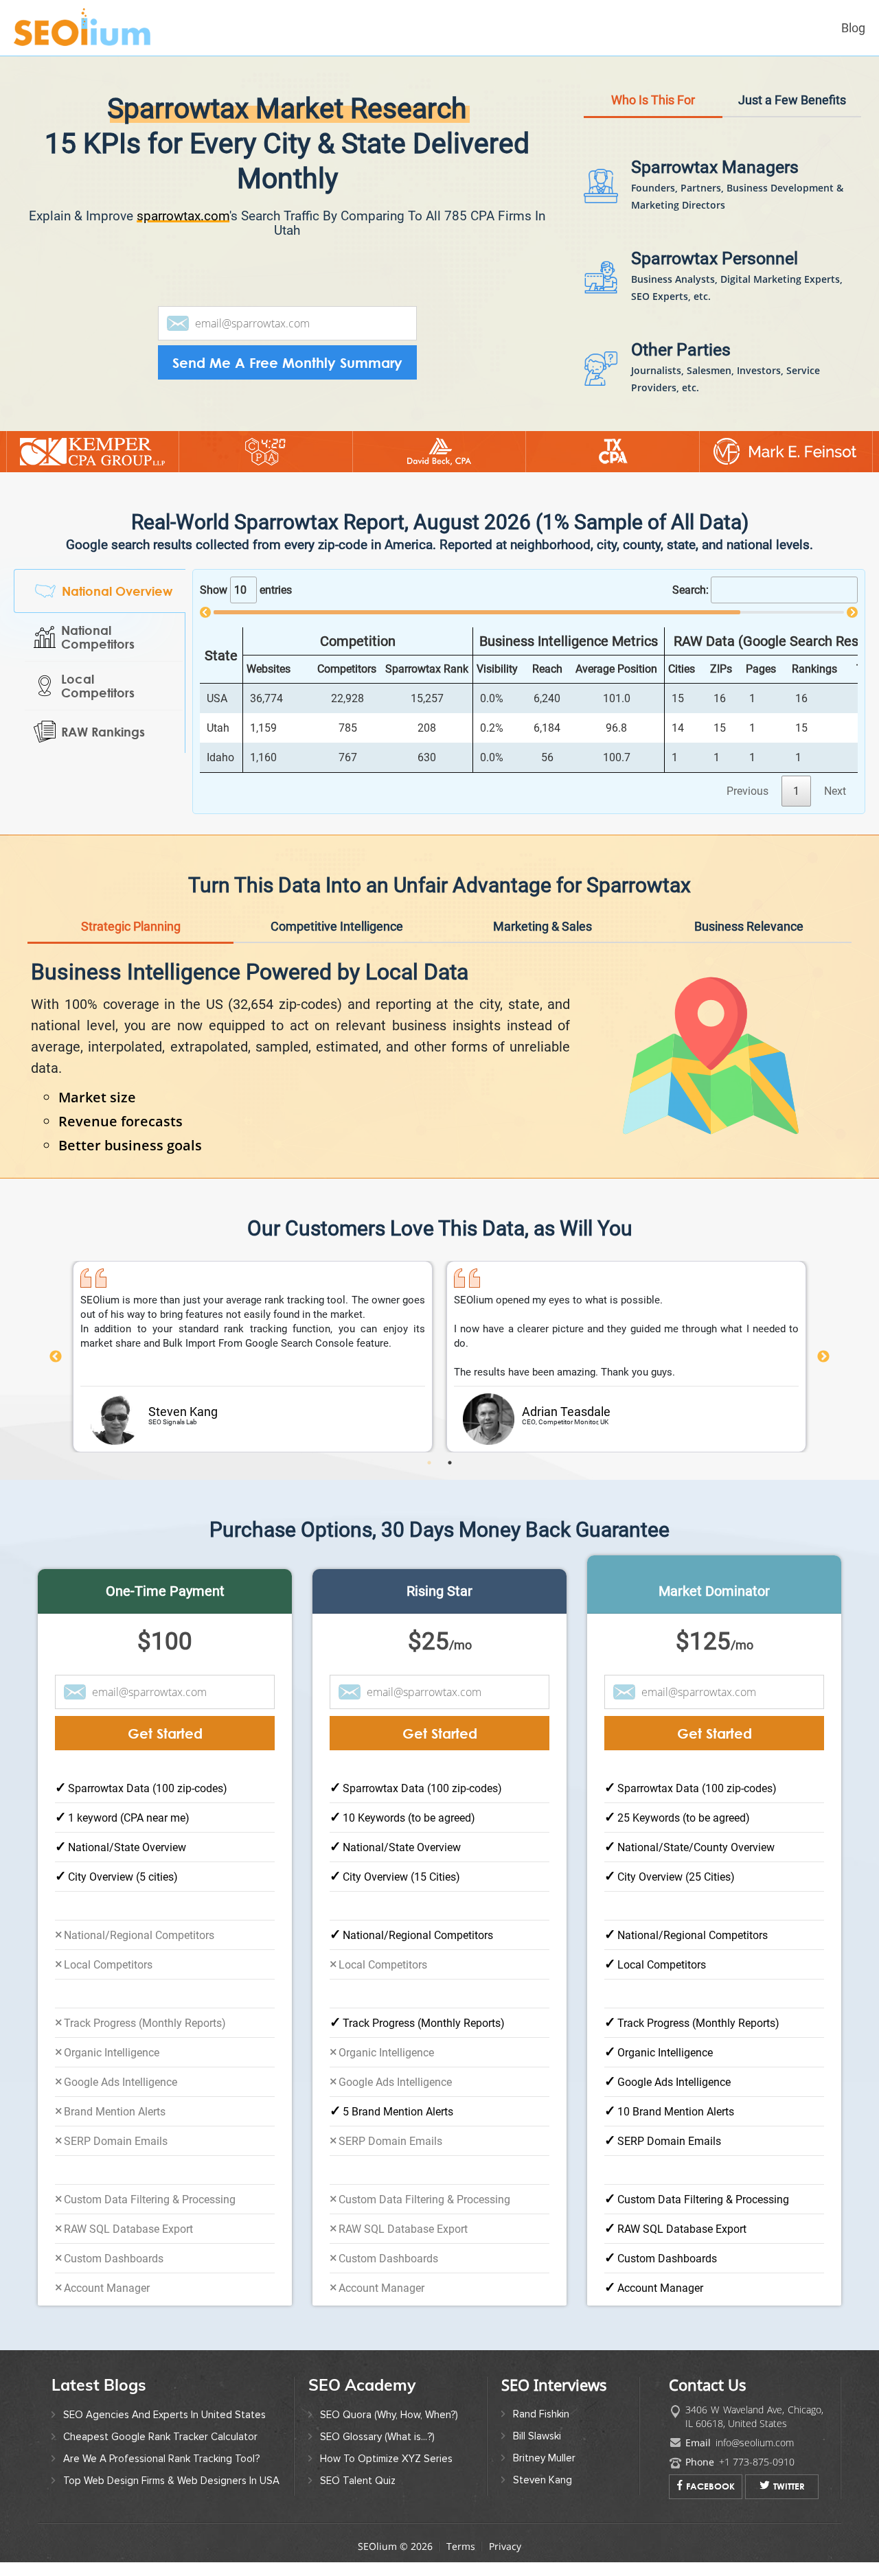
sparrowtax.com (183, 216)
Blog (853, 28)
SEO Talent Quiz (358, 2481)
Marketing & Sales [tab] (543, 926)
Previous (56, 1357)
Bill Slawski (537, 2436)
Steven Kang (543, 2480)
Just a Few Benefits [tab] (792, 100)
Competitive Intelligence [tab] (337, 926)
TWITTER (789, 2486)
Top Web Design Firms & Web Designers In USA (171, 2481)
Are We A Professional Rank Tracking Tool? (161, 2459)
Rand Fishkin (541, 2414)
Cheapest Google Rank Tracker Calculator (160, 2437)
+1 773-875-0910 (757, 2462)
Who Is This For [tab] (653, 100)
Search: (690, 590)
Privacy (505, 2546)
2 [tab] (450, 1463)
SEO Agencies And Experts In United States (164, 2415)
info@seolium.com (755, 2442)
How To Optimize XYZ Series (386, 2459)
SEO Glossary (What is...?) (377, 2437)
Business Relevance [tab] (749, 926)
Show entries (246, 590)
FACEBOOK (710, 2486)
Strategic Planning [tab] (131, 926)
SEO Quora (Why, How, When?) (389, 2415)
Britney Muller (544, 2458)
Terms (461, 2546)
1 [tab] (429, 1463)
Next (823, 1357)
